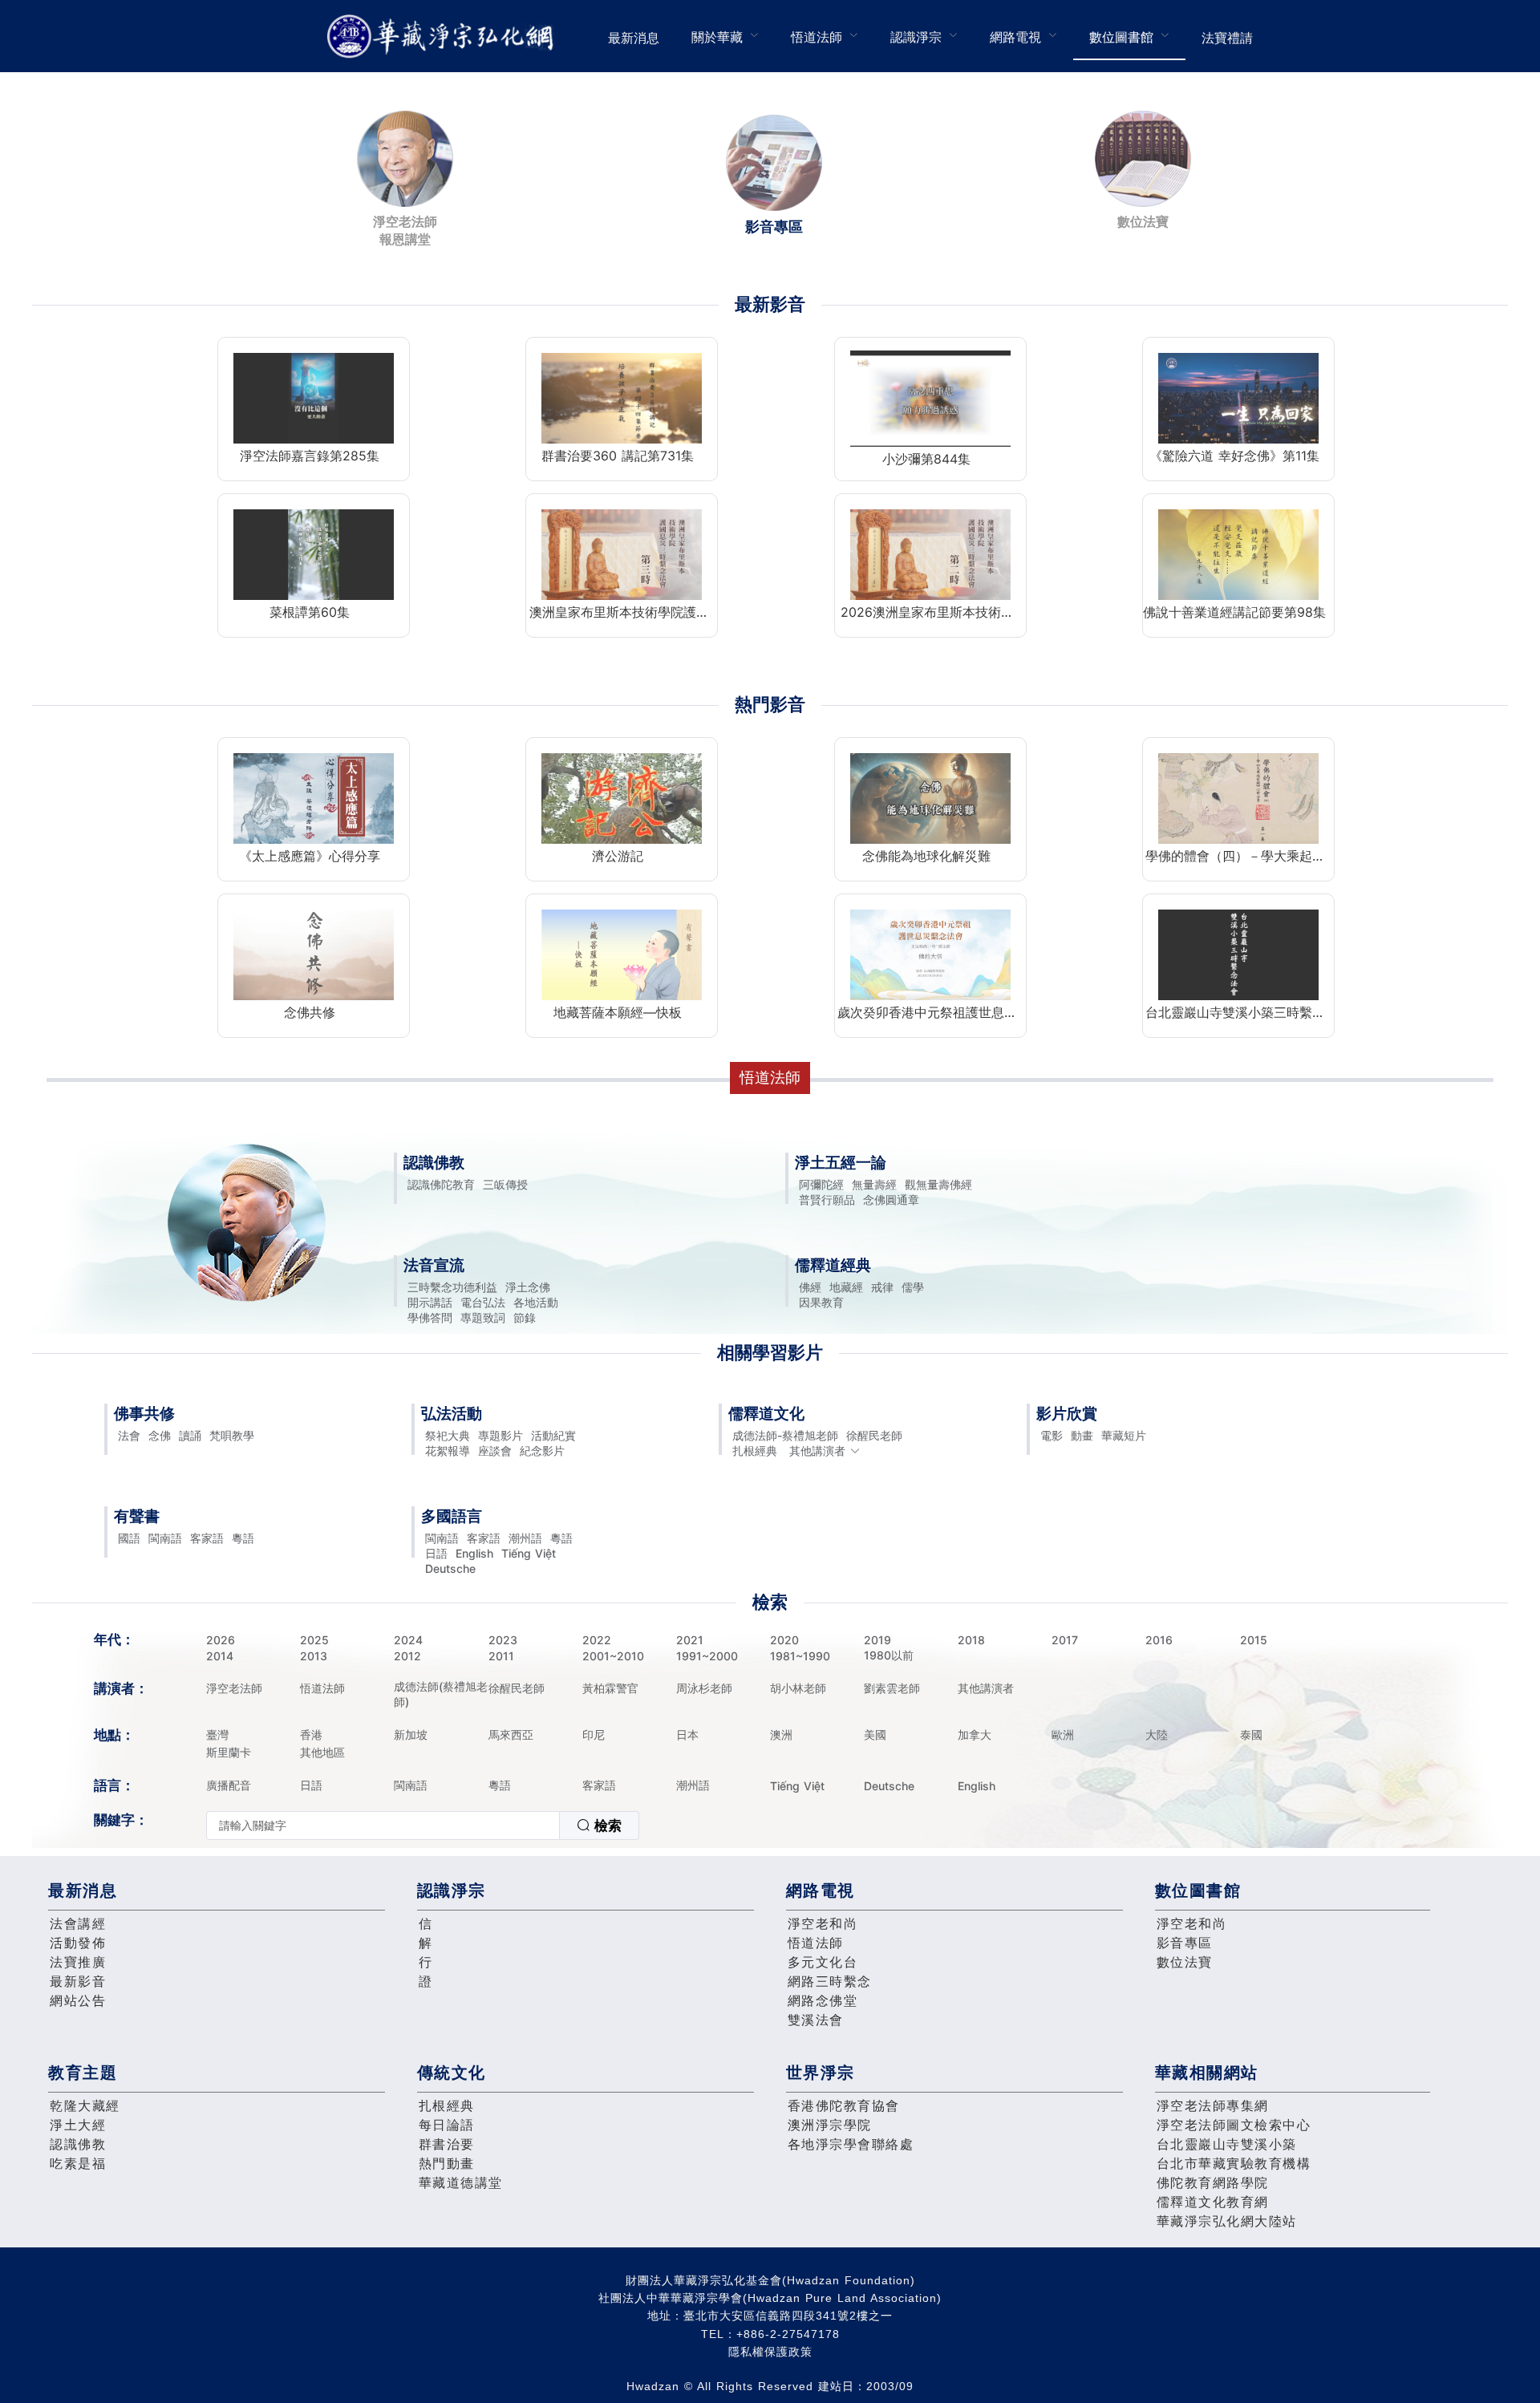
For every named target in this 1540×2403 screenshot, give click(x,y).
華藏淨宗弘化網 (444, 36)
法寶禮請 (1227, 38)
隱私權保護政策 (770, 2352)
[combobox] (423, 1826)
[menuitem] (634, 36)
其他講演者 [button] (817, 1451)
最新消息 (634, 38)
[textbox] (383, 1826)
